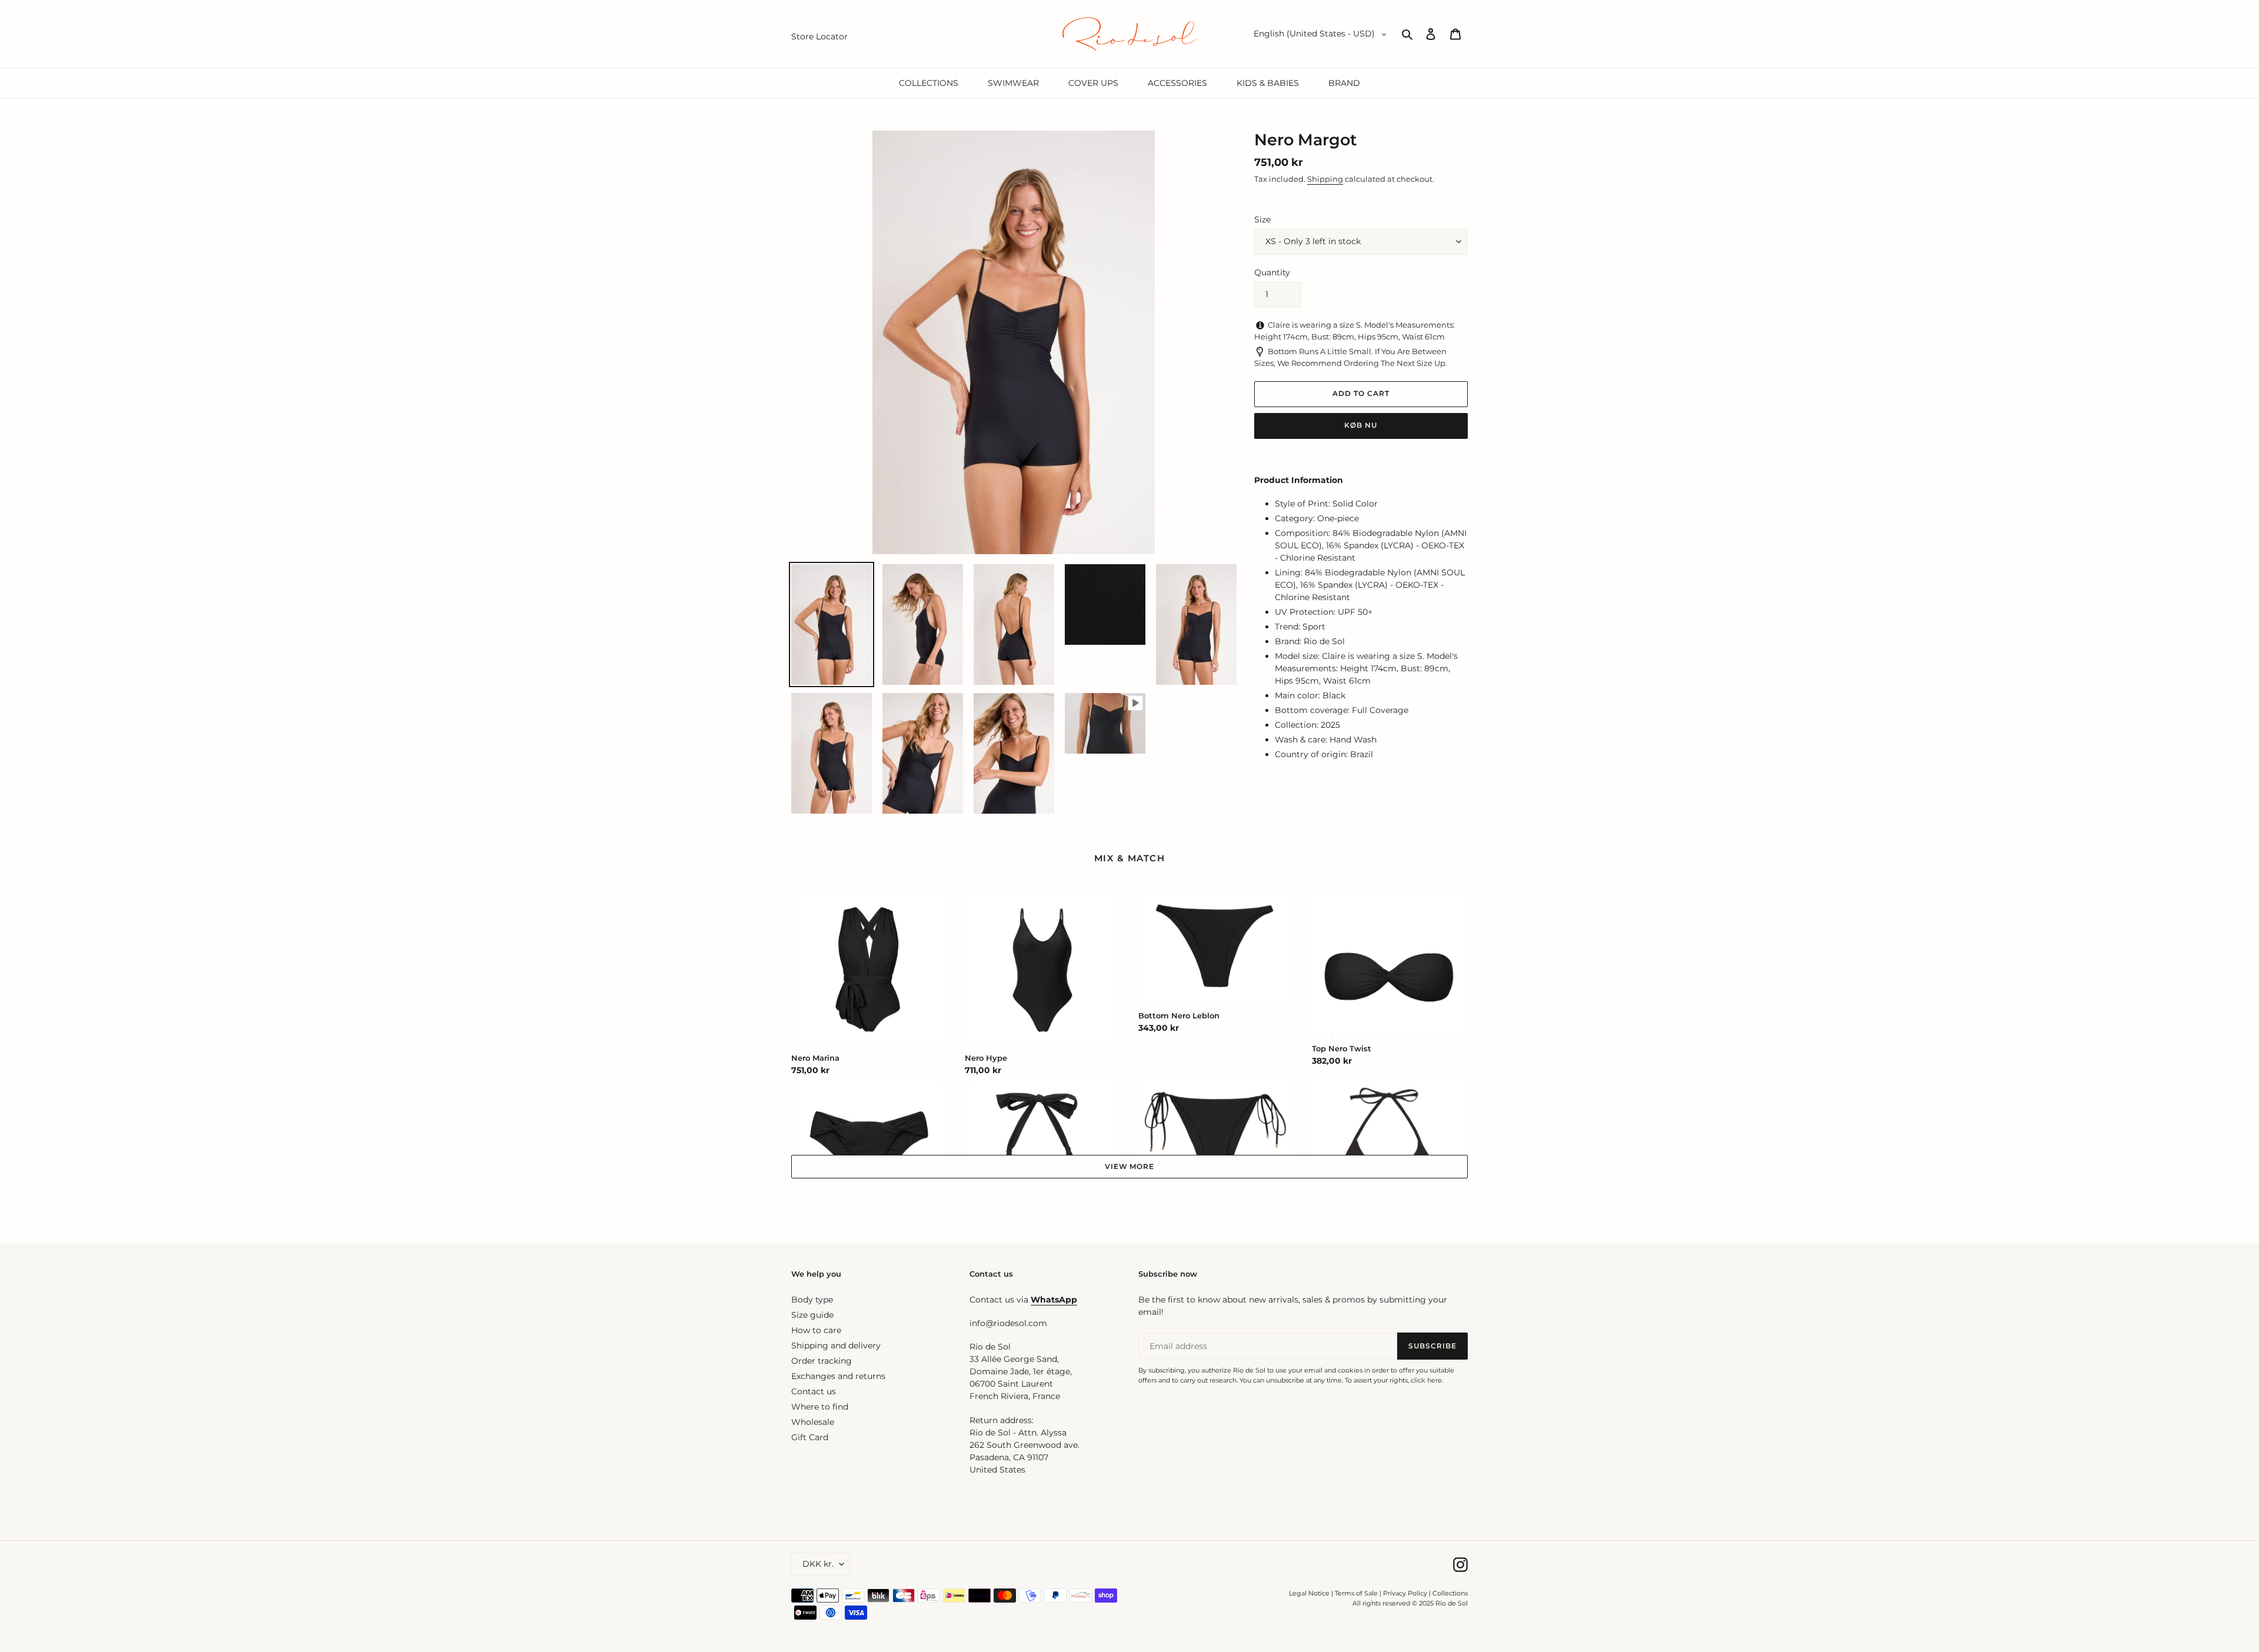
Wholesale (813, 1422)
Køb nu (1361, 425)
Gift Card (810, 1437)
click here (1426, 1380)
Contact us (814, 1391)
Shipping (1325, 179)
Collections (1450, 1593)
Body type (812, 1300)
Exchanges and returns (838, 1376)
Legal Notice (1309, 1593)
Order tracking (822, 1361)
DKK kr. (818, 1564)
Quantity (1272, 272)
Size (1262, 219)
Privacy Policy (1406, 1593)
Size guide (812, 1315)
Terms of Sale (1356, 1593)
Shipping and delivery (836, 1345)
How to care (816, 1330)
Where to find (820, 1407)
